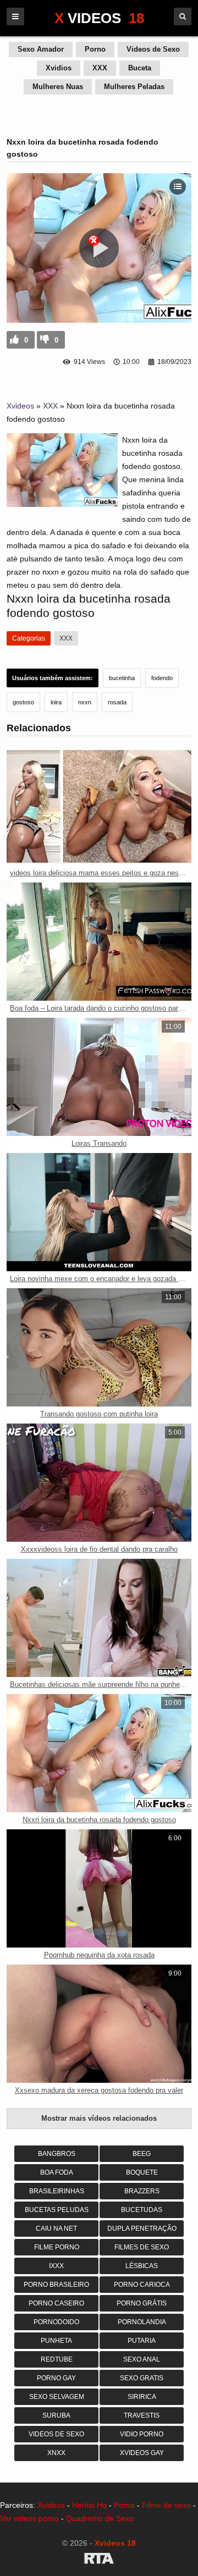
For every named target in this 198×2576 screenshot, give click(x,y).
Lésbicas (142, 2266)
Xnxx (56, 2453)
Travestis (142, 2415)
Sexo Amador (41, 49)
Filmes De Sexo (142, 2247)
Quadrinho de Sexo (100, 2518)
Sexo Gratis (142, 2378)
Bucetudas (142, 2210)
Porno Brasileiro (56, 2285)
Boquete (142, 2172)
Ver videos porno (29, 2518)
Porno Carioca (142, 2285)
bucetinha (122, 678)
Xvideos (20, 406)
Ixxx (56, 2266)
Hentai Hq (89, 2505)
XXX (100, 68)
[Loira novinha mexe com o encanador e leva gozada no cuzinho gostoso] (99, 1212)
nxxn (85, 702)
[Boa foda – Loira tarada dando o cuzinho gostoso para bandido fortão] (99, 942)
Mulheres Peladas (134, 87)
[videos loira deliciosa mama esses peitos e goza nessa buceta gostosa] (99, 806)
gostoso (23, 702)
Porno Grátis (142, 2303)
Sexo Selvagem (57, 2397)
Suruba (56, 2415)
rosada (117, 702)
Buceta (140, 68)
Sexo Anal (142, 2359)
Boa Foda (57, 2172)
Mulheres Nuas (58, 87)
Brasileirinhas (57, 2191)
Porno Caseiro (56, 2303)
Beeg (142, 2154)
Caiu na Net (56, 2229)
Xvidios (59, 68)
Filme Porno (57, 2247)
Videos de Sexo (153, 49)
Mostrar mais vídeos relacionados (99, 2118)
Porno (95, 49)
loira (56, 702)
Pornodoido (56, 2322)
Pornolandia (142, 2322)
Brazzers (142, 2191)
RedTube (57, 2359)
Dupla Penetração (142, 2229)
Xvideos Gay (142, 2453)
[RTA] (99, 2560)
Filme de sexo (166, 2505)
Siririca (142, 2397)
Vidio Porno (142, 2434)
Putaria (142, 2341)
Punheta (56, 2341)
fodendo (162, 678)
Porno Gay (56, 2378)
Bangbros (57, 2154)
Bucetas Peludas (57, 2210)
